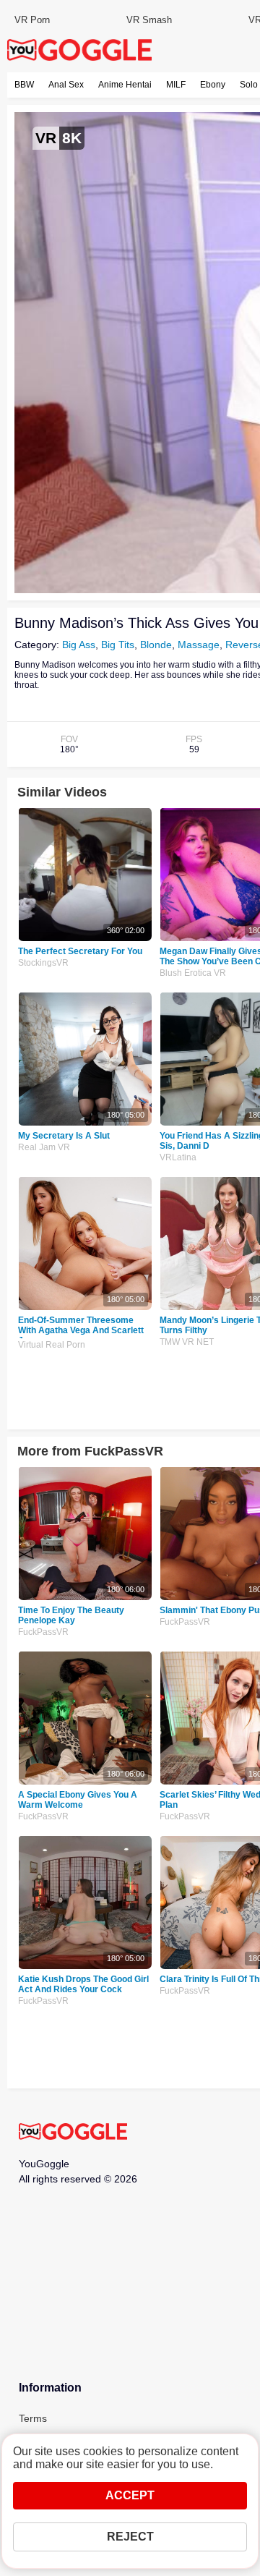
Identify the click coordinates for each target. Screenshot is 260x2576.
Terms (33, 2418)
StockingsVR (43, 963)
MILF (176, 85)
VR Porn (32, 20)
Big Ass (79, 645)
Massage (199, 645)
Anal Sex (66, 85)
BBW (24, 85)
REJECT (130, 2537)
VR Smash (149, 20)
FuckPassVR (43, 1632)
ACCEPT (130, 2495)
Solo (249, 85)
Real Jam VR (44, 1147)
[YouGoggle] (73, 2133)
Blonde (156, 645)
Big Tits (118, 645)
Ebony (213, 85)
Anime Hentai (125, 85)
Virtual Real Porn (52, 1345)
